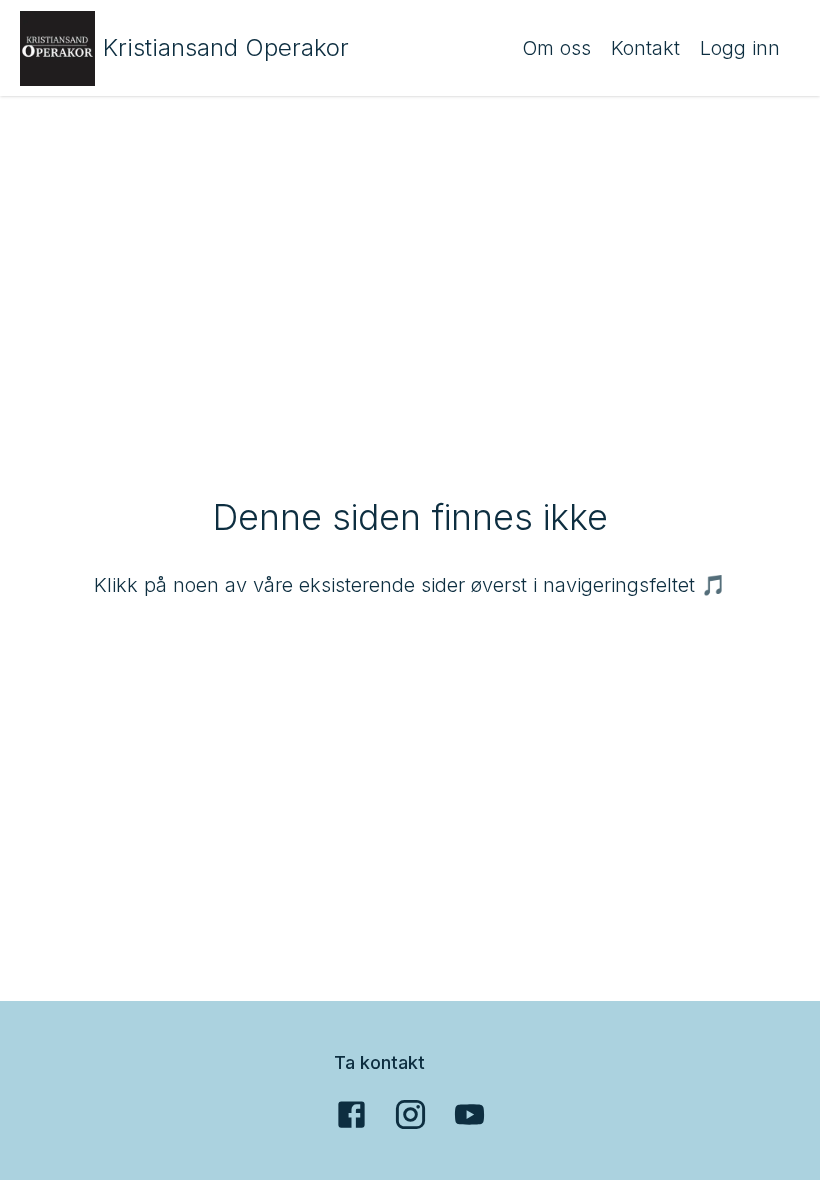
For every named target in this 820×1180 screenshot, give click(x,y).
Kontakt (645, 48)
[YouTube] (469, 1114)
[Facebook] (351, 1114)
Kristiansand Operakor (226, 47)
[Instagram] (410, 1114)
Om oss (556, 48)
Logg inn (740, 48)
